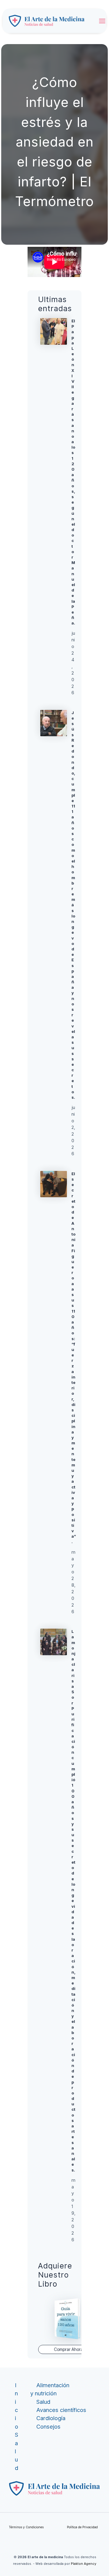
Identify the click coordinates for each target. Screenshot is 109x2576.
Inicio (17, 2406)
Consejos (48, 2426)
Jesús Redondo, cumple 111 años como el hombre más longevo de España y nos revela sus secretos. (73, 905)
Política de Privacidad (82, 2527)
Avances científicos (61, 2410)
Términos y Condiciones (26, 2527)
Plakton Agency (84, 2564)
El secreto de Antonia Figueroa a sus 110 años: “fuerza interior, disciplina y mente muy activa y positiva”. (73, 1358)
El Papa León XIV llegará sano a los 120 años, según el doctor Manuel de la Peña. (73, 472)
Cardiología (51, 2418)
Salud (17, 2451)
